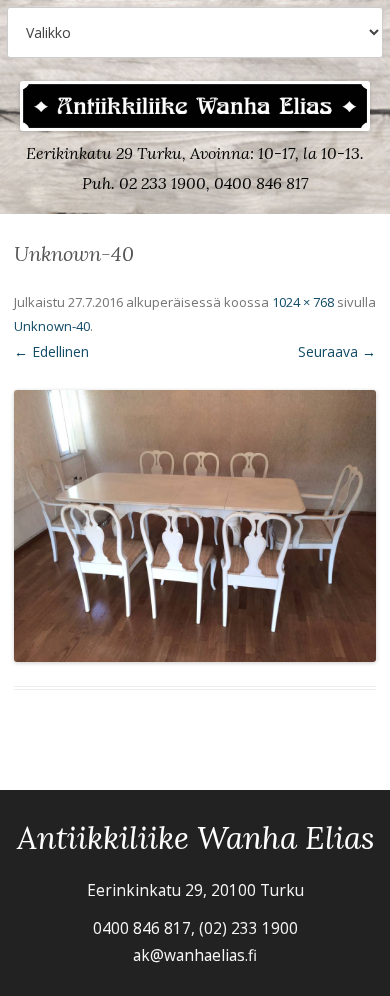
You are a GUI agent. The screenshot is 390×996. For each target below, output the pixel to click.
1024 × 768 (303, 302)
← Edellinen (51, 351)
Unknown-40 (52, 326)
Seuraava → (337, 351)
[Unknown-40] (195, 526)
